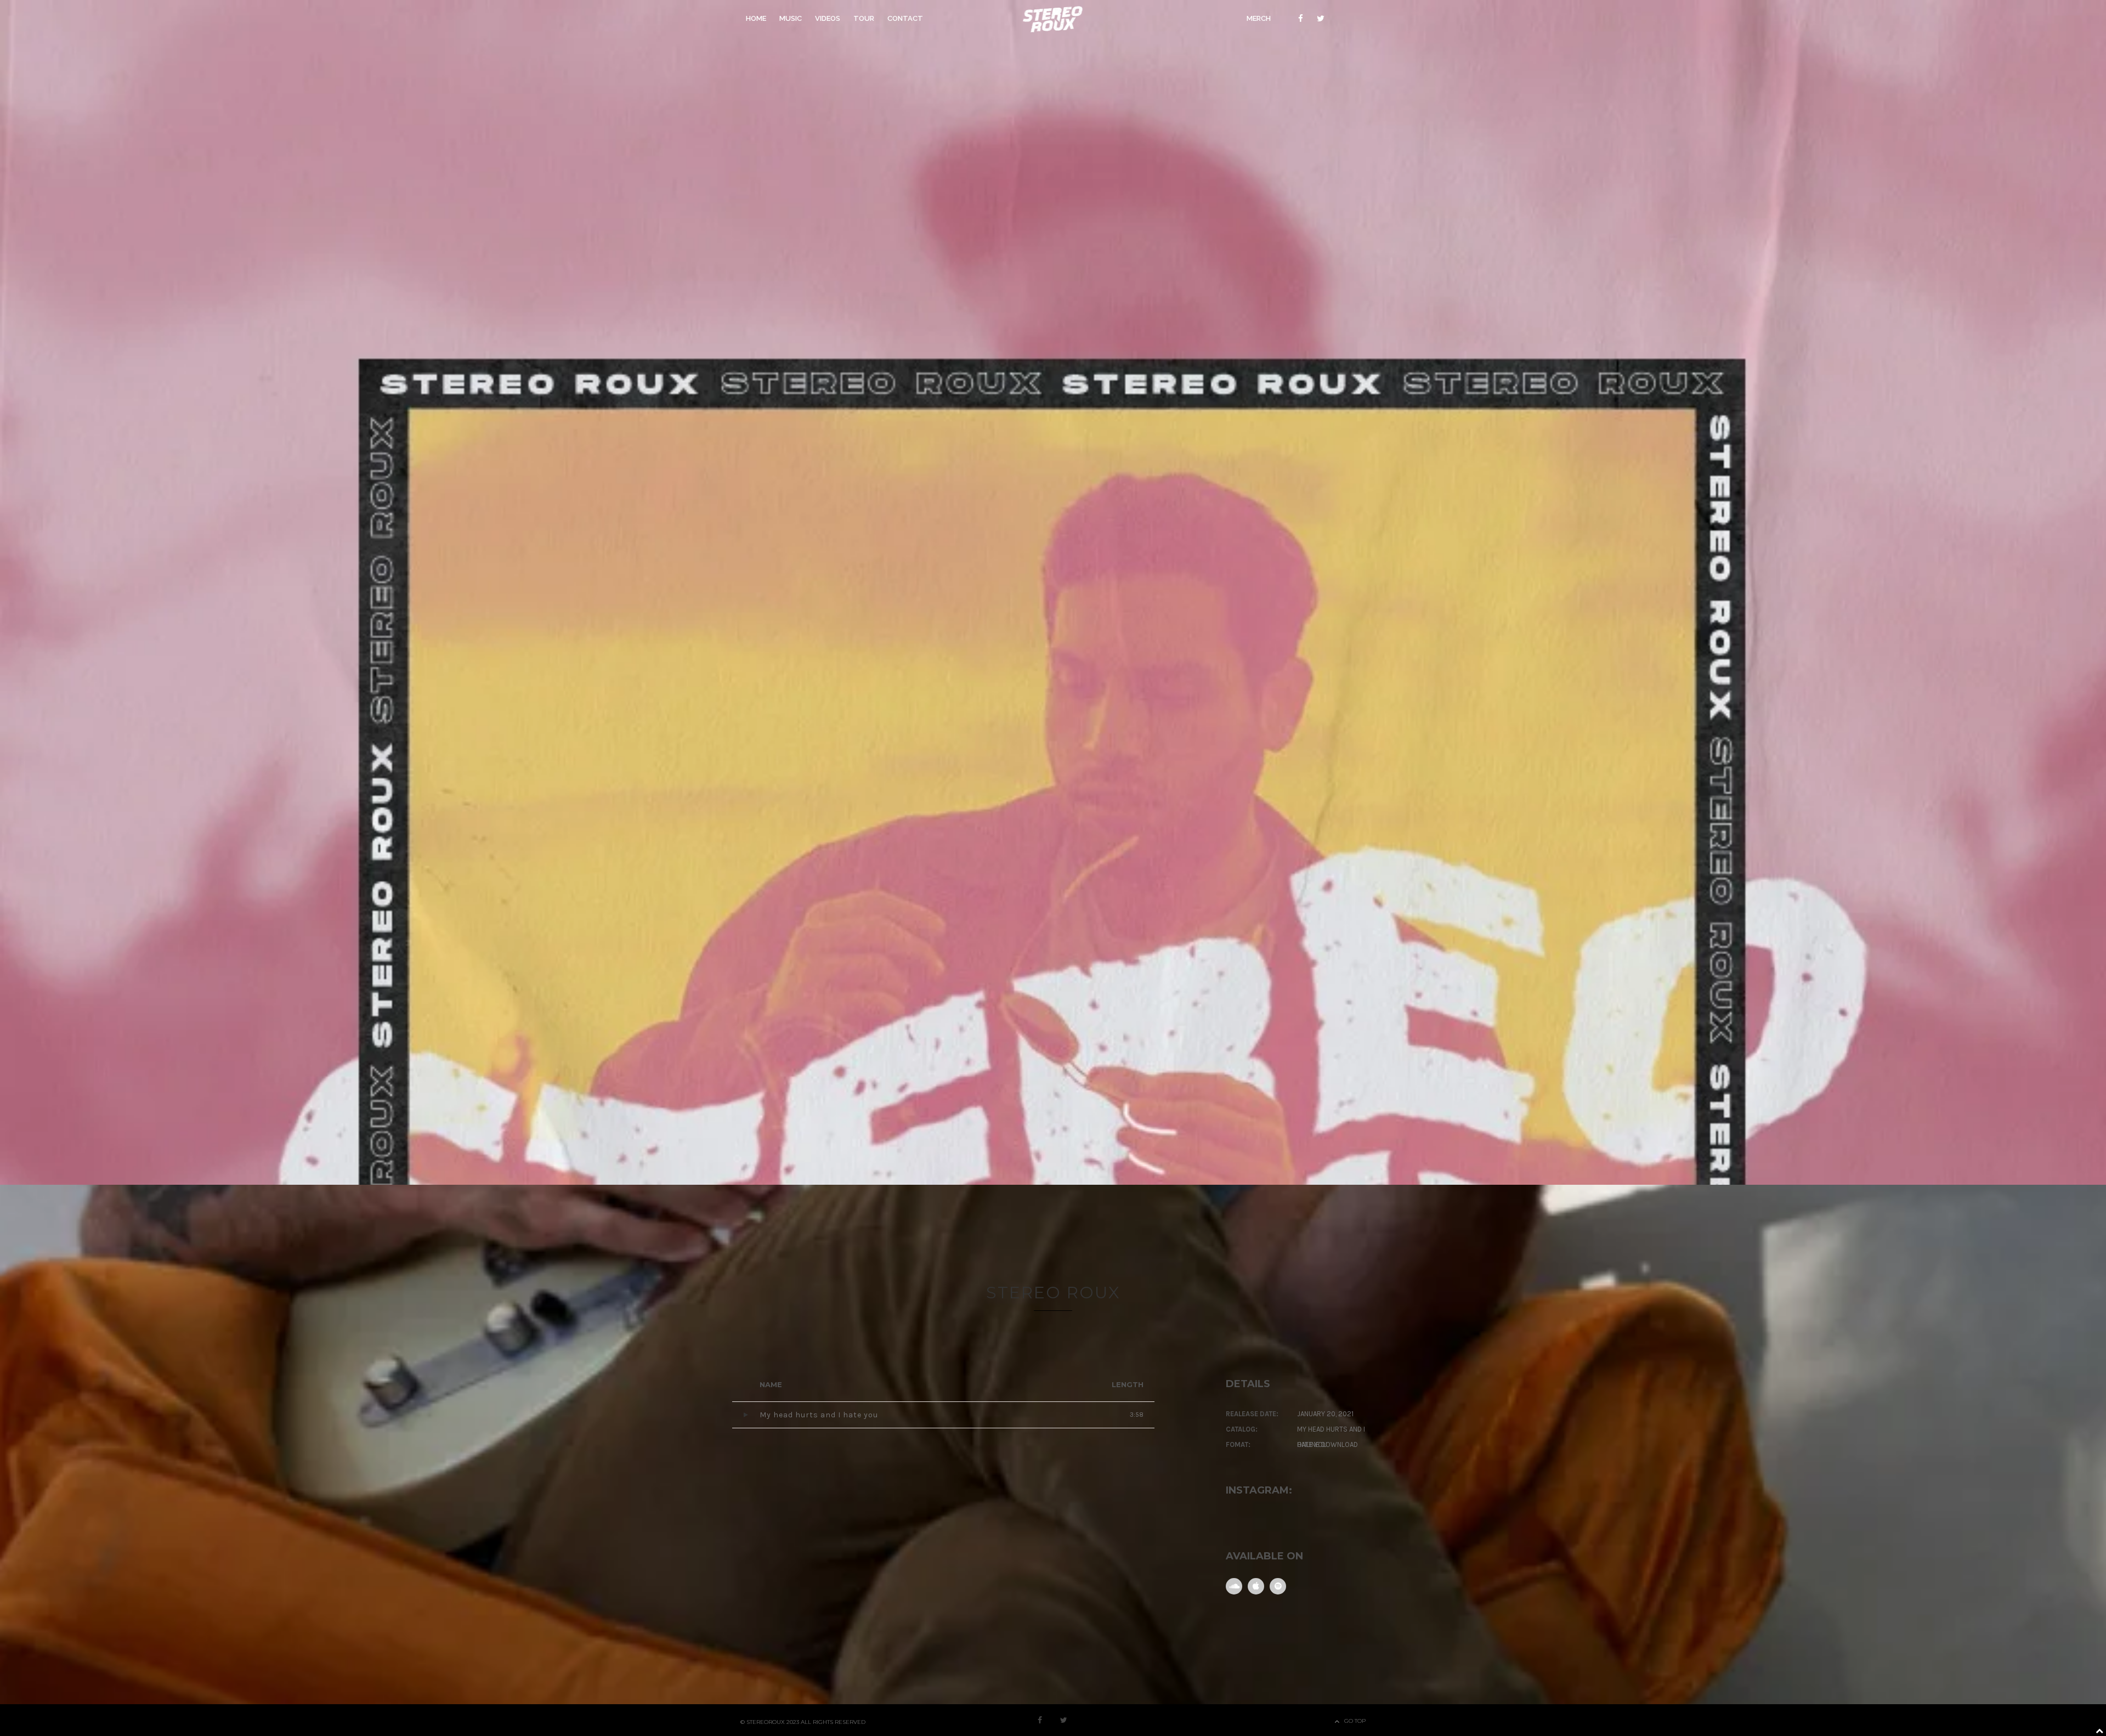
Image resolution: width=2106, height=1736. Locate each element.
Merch (1259, 18)
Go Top (1355, 1721)
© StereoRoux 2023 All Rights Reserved (803, 1722)
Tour (864, 18)
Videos (828, 18)
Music (791, 18)
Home (756, 18)
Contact (905, 18)
